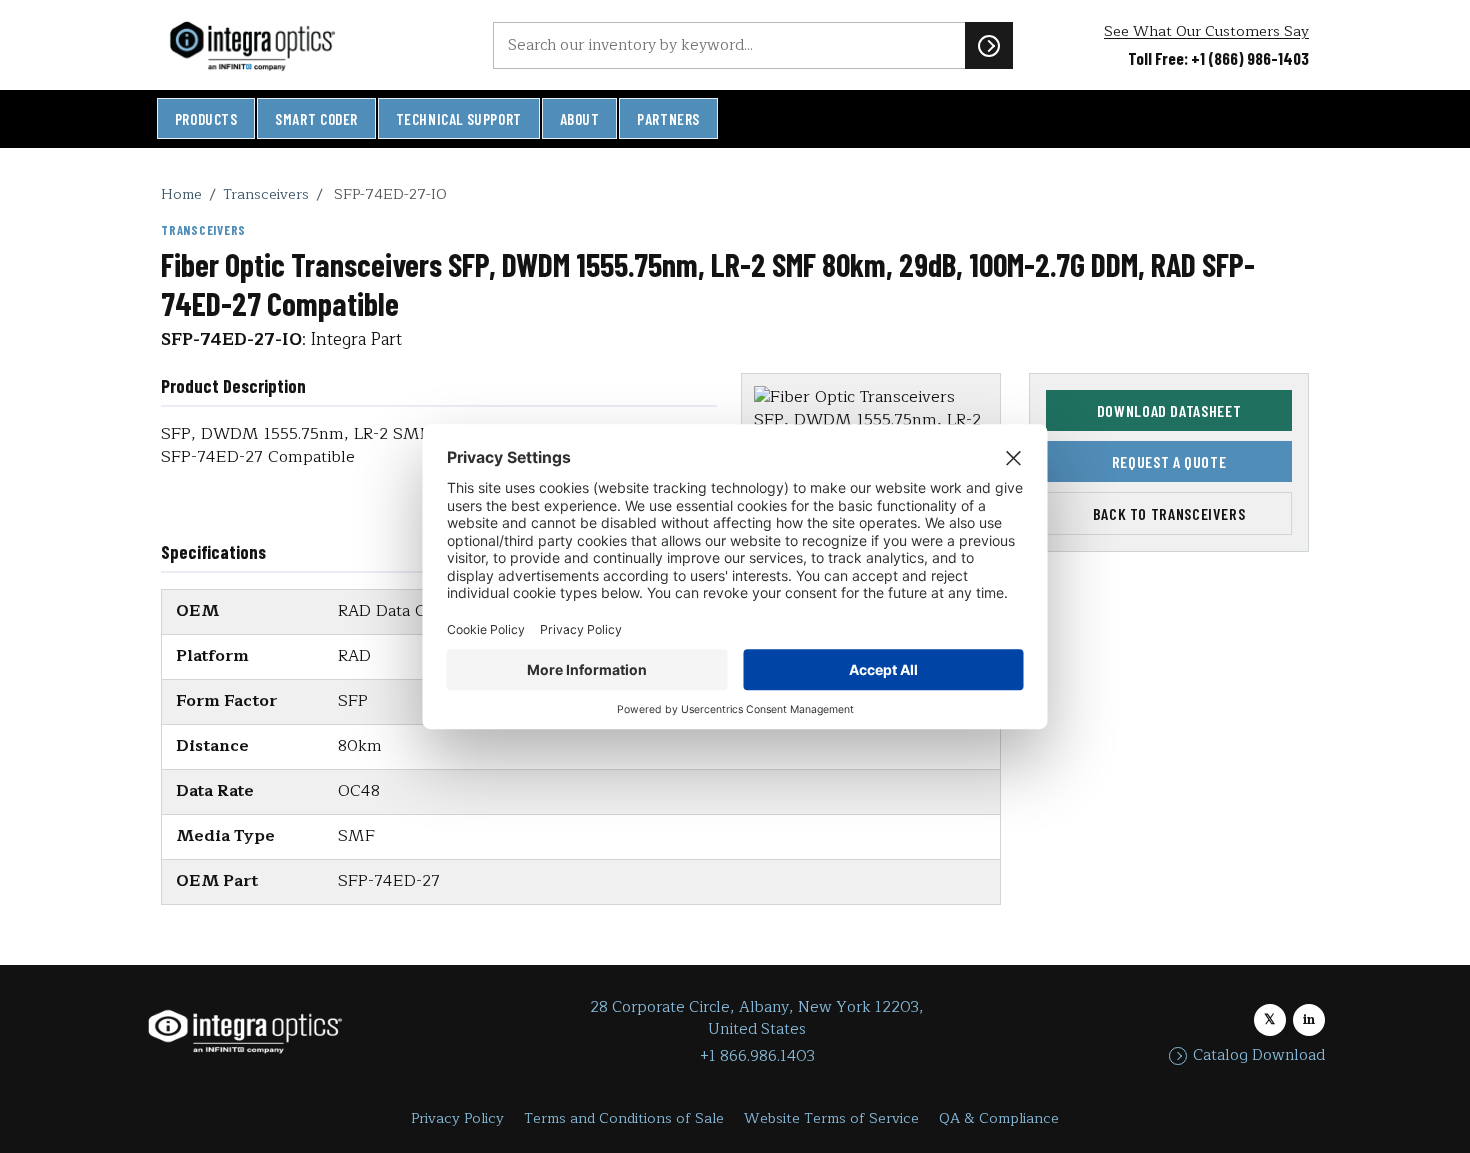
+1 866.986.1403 (757, 1056)
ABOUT (580, 119)
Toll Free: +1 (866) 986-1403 (1218, 58)
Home (181, 194)
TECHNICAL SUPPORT (459, 119)
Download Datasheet (1169, 410)
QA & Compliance (999, 1118)
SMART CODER (316, 119)
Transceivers (266, 194)
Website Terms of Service (831, 1118)
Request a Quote (1169, 461)
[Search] (989, 45)
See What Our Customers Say (1206, 31)
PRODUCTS (206, 119)
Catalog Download (1259, 1056)
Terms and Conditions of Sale (624, 1118)
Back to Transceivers (1169, 513)
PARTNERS (668, 119)
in (1309, 1019)
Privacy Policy (457, 1118)
